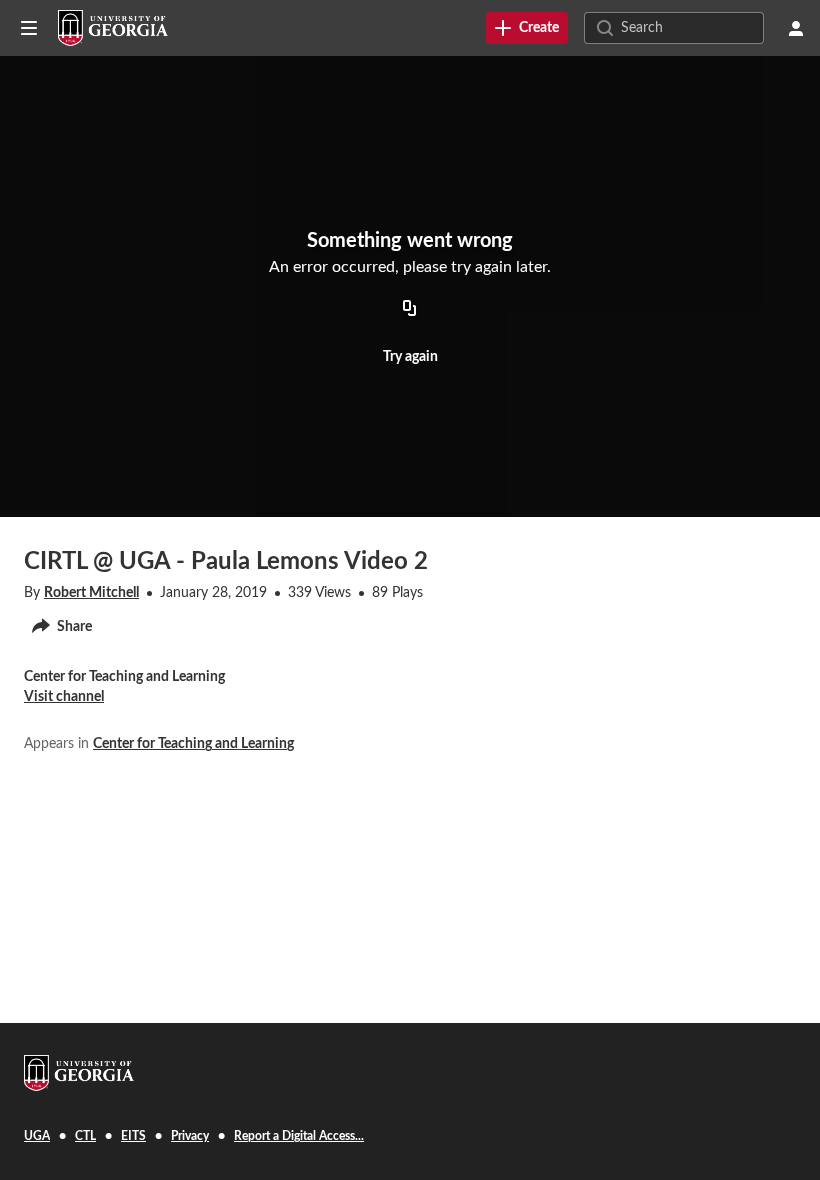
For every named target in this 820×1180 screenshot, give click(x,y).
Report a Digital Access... (299, 1136)
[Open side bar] (29, 28)
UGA (37, 1136)
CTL (85, 1136)
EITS (133, 1136)
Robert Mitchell (91, 593)
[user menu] (796, 28)
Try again (410, 357)
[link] (527, 28)
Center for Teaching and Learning (193, 744)
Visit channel (64, 697)
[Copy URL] (410, 310)
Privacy (190, 1136)
